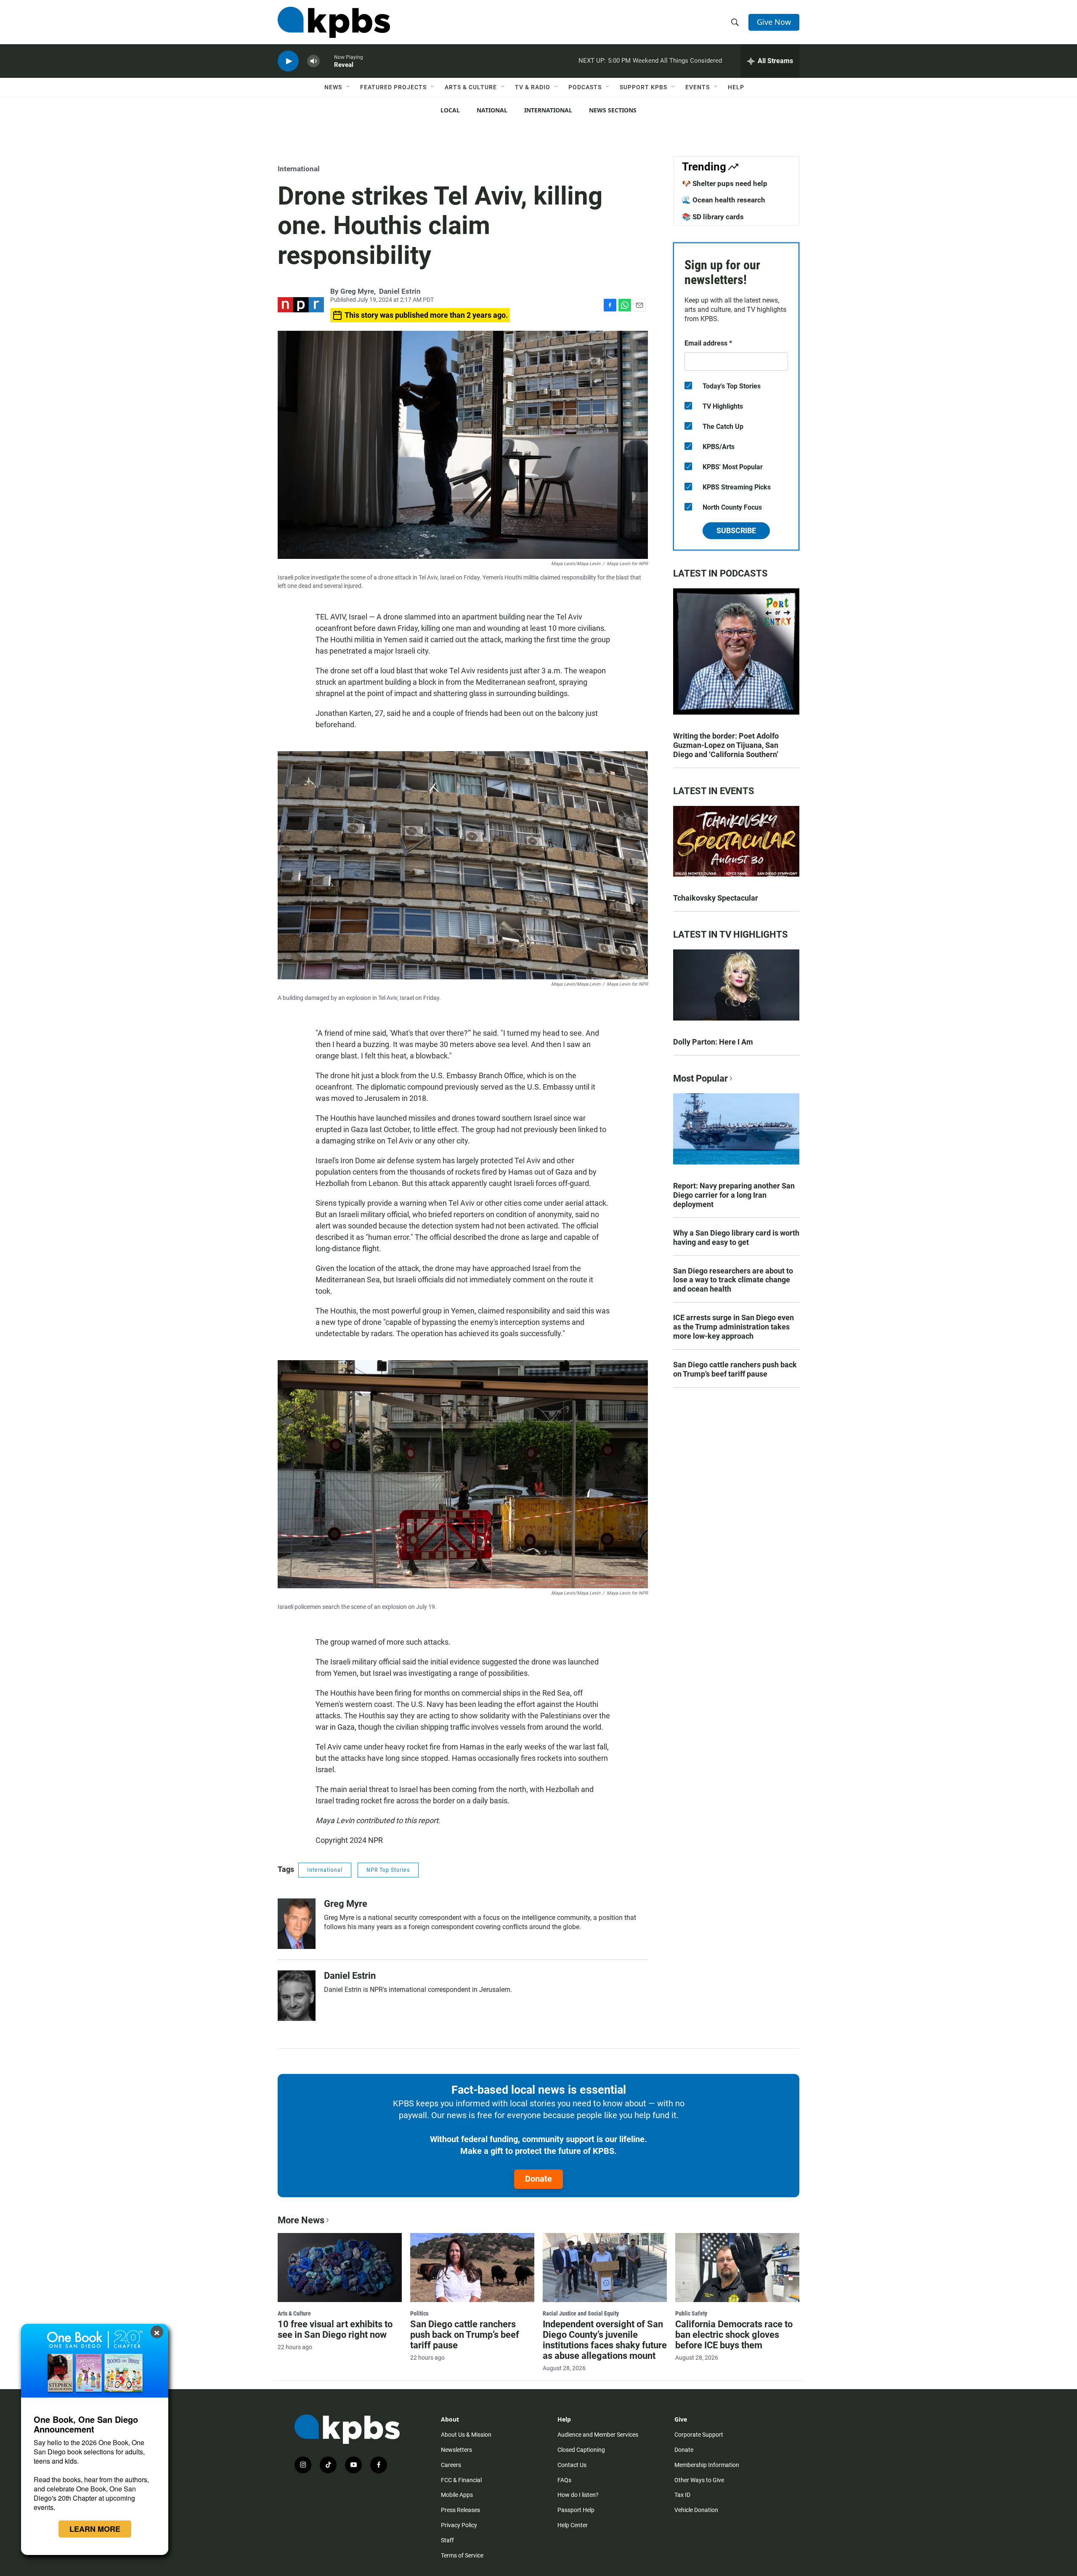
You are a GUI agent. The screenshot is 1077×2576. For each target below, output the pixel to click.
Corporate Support (699, 2435)
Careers (451, 2465)
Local (450, 110)
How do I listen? (578, 2495)
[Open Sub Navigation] (348, 87)
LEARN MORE (95, 2529)
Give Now (774, 22)
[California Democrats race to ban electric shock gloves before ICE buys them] (737, 2268)
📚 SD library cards (713, 217)
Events (698, 87)
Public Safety (691, 2313)
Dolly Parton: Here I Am (713, 1042)
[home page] (334, 22)
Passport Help (576, 2510)
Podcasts (585, 87)
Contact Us (572, 2465)
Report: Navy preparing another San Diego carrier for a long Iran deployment (734, 1195)
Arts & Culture (471, 87)
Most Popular (700, 1078)
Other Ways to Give (699, 2480)
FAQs (564, 2480)
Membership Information (707, 2465)
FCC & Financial (461, 2480)
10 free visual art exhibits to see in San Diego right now (335, 2329)
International (548, 110)
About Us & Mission (466, 2435)
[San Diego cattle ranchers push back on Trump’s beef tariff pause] (472, 2268)
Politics (419, 2313)
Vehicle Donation (696, 2510)
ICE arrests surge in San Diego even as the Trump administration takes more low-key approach (733, 1327)
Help (736, 87)
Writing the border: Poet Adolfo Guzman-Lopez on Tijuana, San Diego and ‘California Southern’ (726, 745)
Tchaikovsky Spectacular (716, 898)
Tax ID (682, 2495)
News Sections (613, 110)
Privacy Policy (459, 2525)
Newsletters (456, 2450)
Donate (538, 2179)
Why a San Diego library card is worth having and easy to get (736, 1237)
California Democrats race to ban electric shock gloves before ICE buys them (734, 2335)
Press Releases (460, 2510)
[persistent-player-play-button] (288, 61)
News (333, 87)
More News (301, 2220)
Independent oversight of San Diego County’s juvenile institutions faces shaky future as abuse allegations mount (605, 2340)
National (492, 110)
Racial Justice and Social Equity (581, 2313)
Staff (447, 2540)
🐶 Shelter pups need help (725, 183)
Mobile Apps (457, 2495)
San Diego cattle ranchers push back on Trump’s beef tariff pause (735, 1369)
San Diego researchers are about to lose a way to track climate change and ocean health (733, 1280)
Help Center (573, 2525)
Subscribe (736, 530)
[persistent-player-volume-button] (313, 61)
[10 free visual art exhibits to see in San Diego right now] (340, 2268)
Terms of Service (462, 2555)
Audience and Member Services (598, 2435)
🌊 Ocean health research (724, 200)
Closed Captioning (581, 2450)
